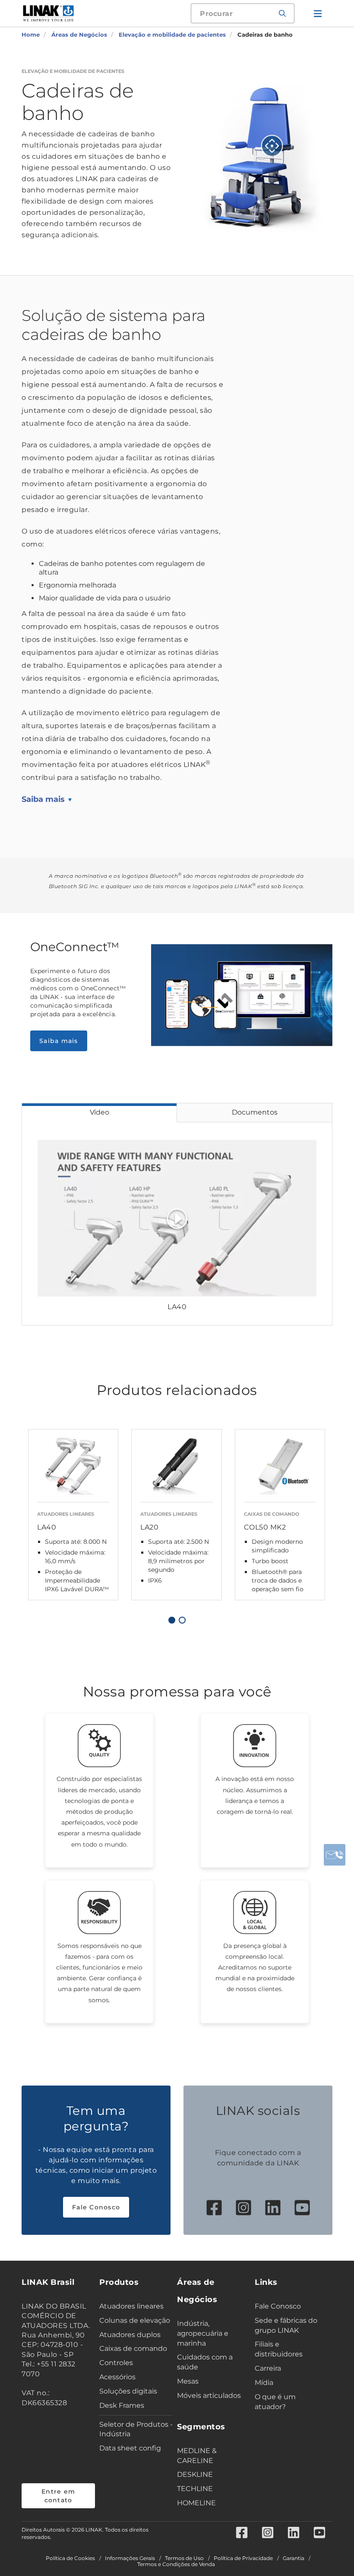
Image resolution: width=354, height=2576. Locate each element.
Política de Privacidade (243, 2558)
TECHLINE (195, 2489)
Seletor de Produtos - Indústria (136, 2429)
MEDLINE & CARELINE (197, 2456)
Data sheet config (130, 2448)
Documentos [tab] (255, 1112)
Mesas (188, 2381)
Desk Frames (122, 2405)
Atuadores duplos (130, 2335)
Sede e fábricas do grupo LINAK (286, 2325)
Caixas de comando (133, 2348)
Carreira (268, 2368)
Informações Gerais (130, 2558)
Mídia (264, 2383)
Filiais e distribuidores (279, 2349)
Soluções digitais (128, 2391)
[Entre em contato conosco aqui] (335, 1855)
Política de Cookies (70, 2558)
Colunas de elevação (135, 2320)
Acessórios (117, 2377)
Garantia (294, 2558)
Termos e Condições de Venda (176, 2564)
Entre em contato (58, 2496)
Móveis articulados (209, 2395)
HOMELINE (196, 2503)
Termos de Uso (184, 2558)
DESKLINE (195, 2474)
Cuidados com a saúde (205, 2362)
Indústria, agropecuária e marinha (203, 2333)
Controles (116, 2363)
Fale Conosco (96, 2207)
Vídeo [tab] (100, 1112)
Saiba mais (43, 799)
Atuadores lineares (131, 2306)
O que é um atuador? (275, 2402)
